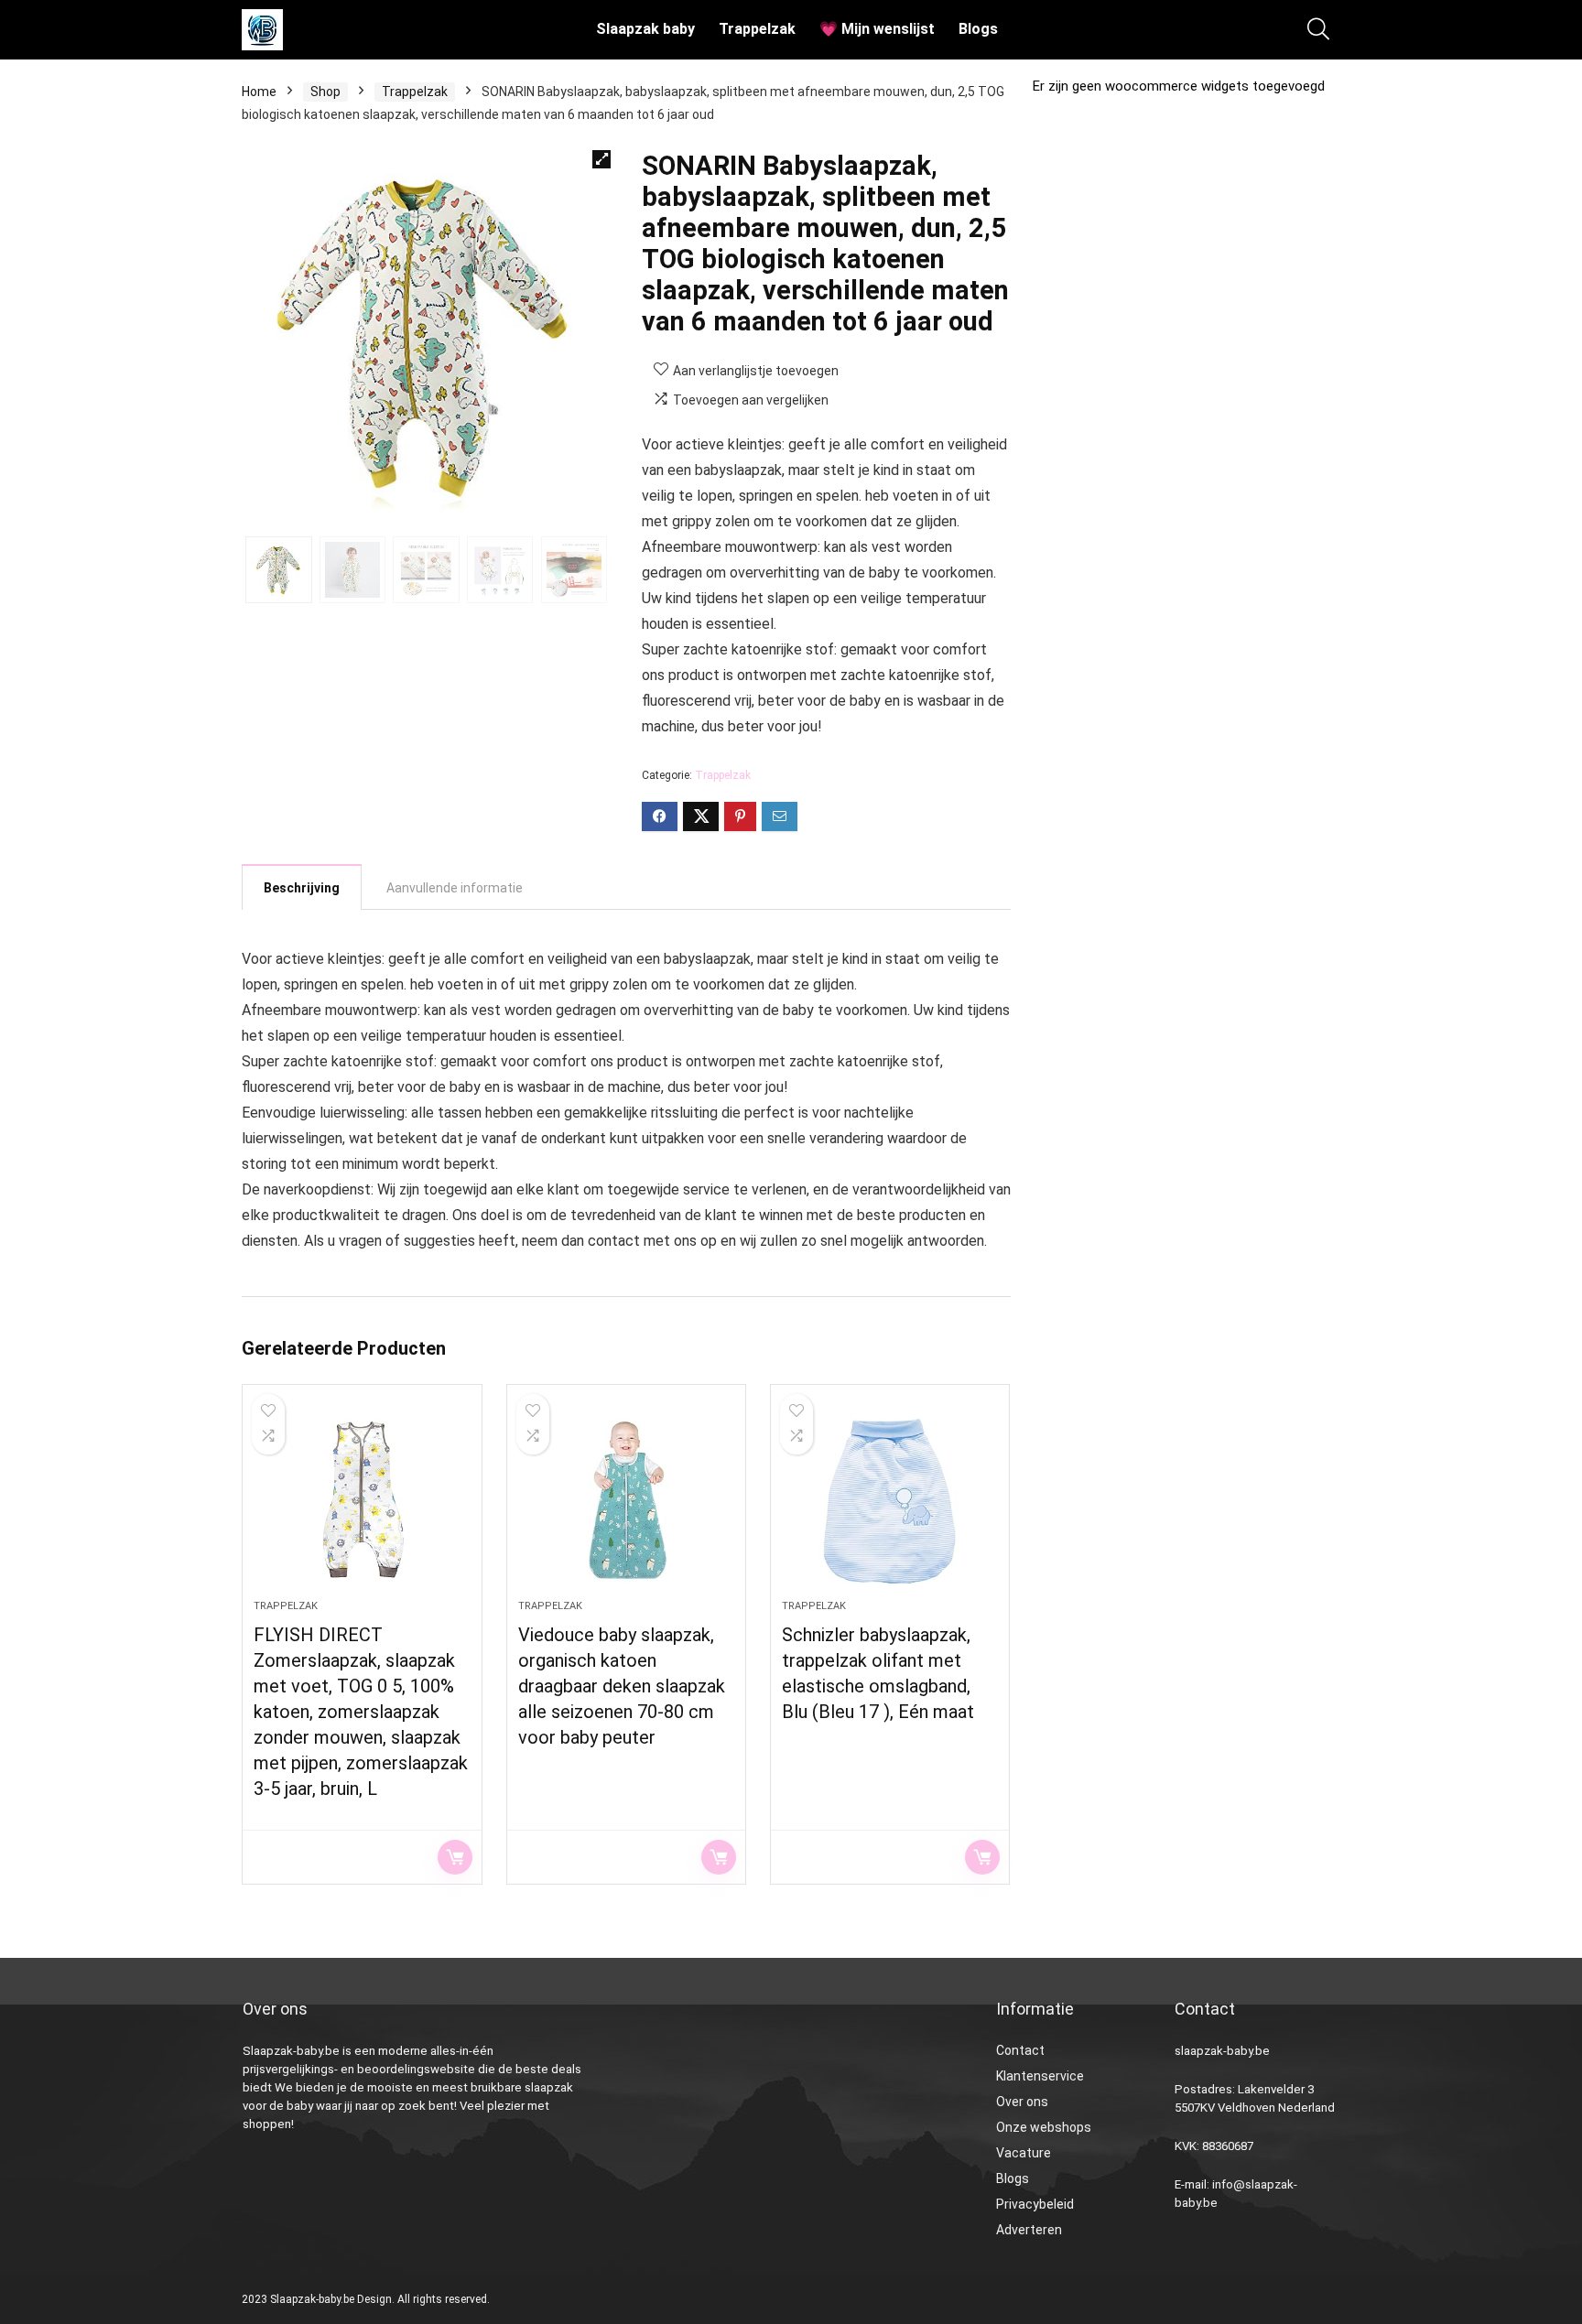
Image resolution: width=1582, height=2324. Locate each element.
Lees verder (455, 1857)
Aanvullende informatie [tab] (455, 888)
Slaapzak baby (645, 29)
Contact (1020, 2050)
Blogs (978, 29)
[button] (601, 159)
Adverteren (1029, 2230)
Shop (325, 92)
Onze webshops (1044, 2127)
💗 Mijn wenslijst (877, 29)
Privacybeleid (1035, 2204)
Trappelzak (757, 29)
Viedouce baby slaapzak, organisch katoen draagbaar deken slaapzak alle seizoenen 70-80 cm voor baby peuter (622, 1686)
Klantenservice (1040, 2076)
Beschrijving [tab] (302, 888)
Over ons (1022, 2102)
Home (259, 92)
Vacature (1024, 2153)
